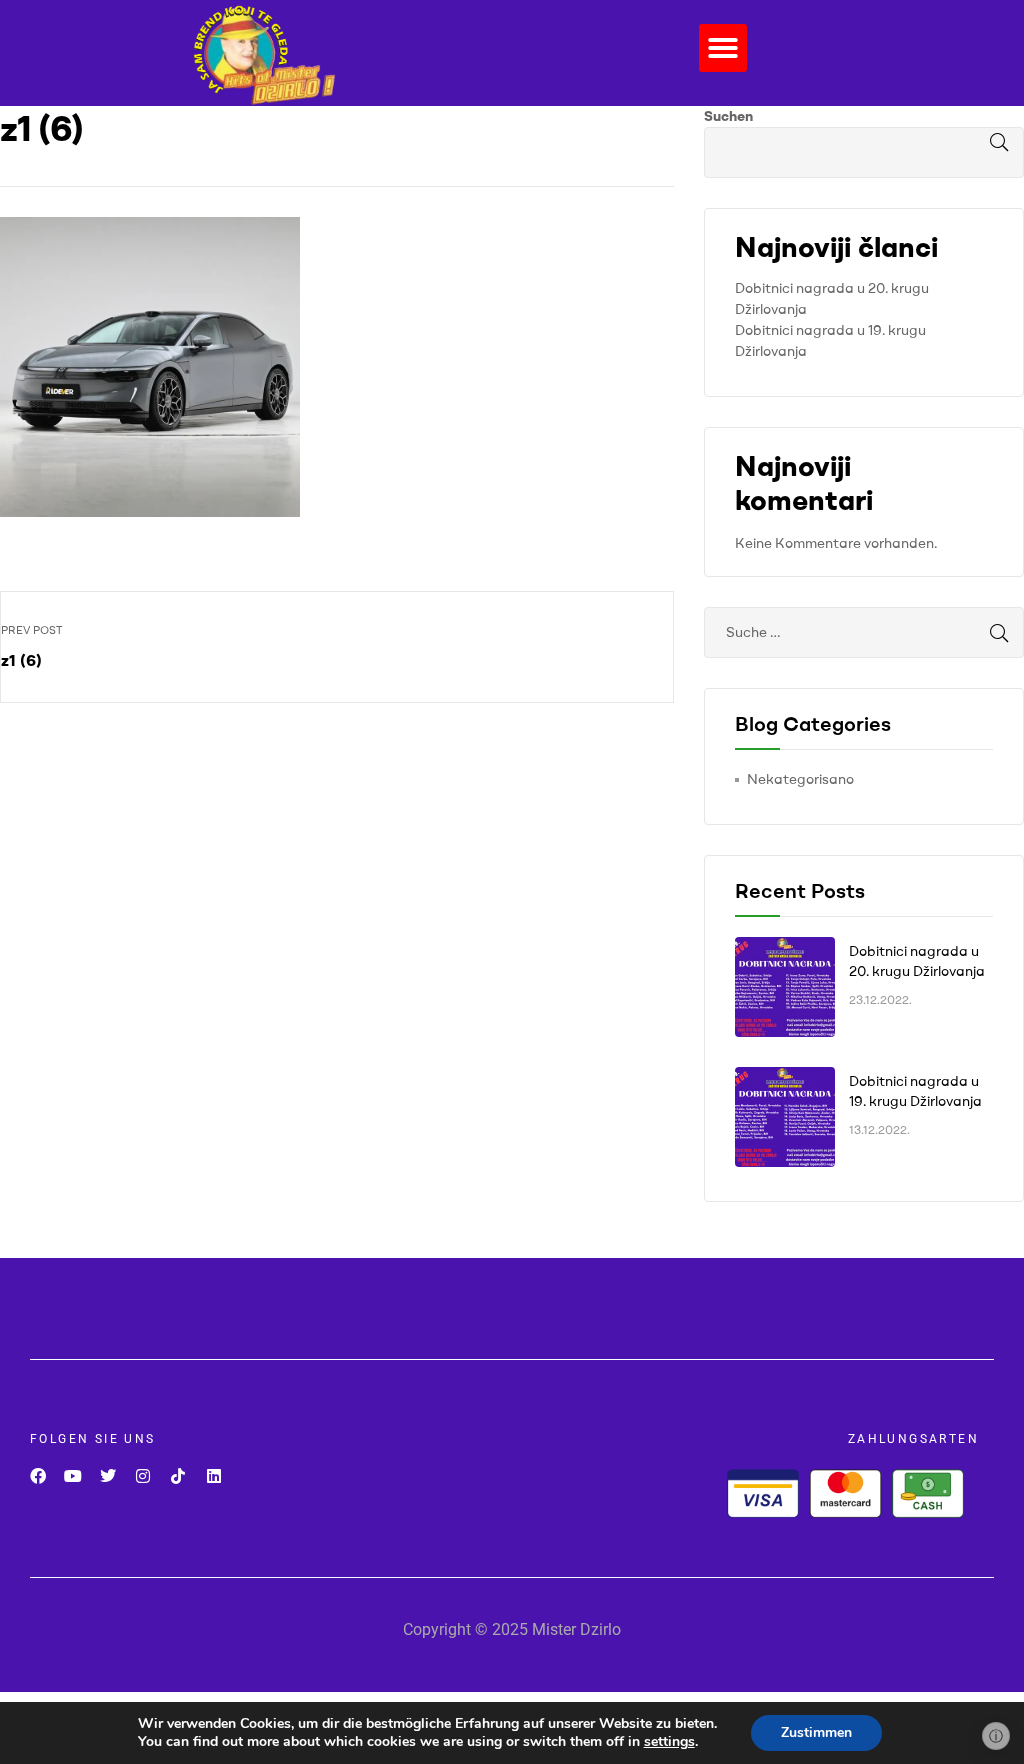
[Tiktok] (178, 1475)
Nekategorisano (800, 779)
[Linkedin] (213, 1475)
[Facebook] (37, 1475)
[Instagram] (143, 1475)
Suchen (728, 116)
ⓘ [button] (996, 1736)
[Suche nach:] (864, 632)
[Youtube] (72, 1475)
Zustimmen (816, 1732)
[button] (723, 48)
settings (669, 1742)
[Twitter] (107, 1475)
